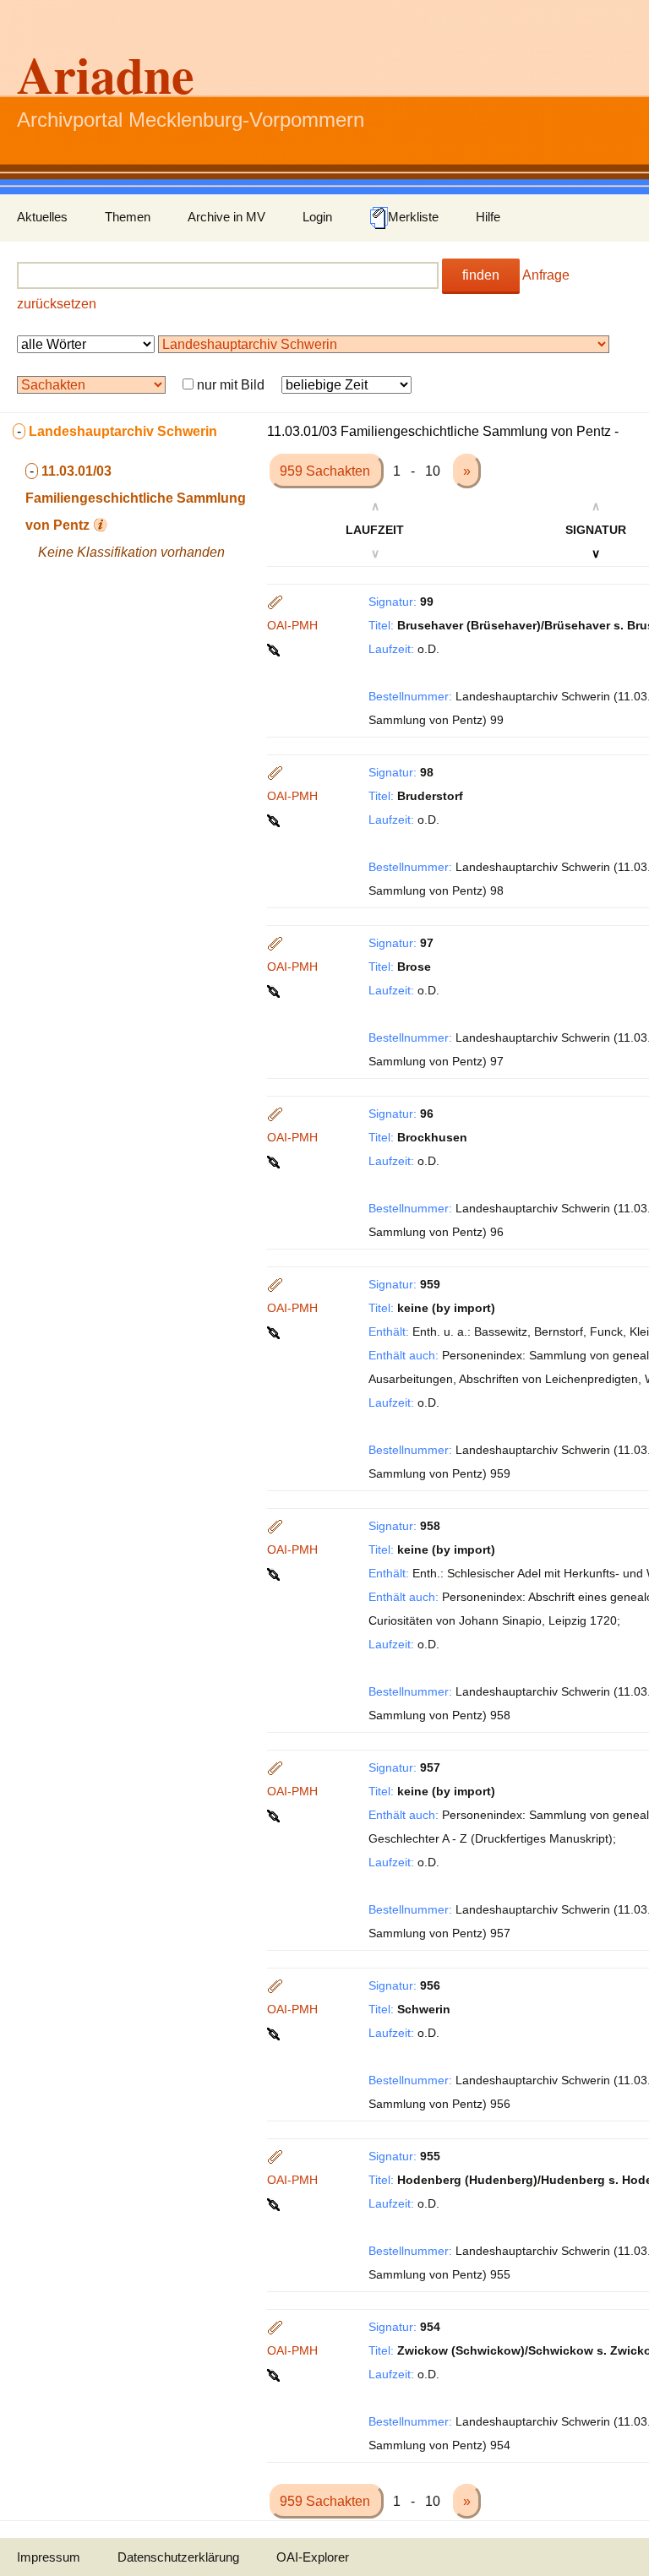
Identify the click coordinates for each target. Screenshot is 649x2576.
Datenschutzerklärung (178, 2557)
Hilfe (488, 217)
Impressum (49, 2557)
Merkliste (413, 217)
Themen (128, 217)
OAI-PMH (292, 625)
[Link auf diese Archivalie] (275, 649)
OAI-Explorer (313, 2557)
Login (317, 217)
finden (481, 275)
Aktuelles (42, 217)
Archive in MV (226, 217)
